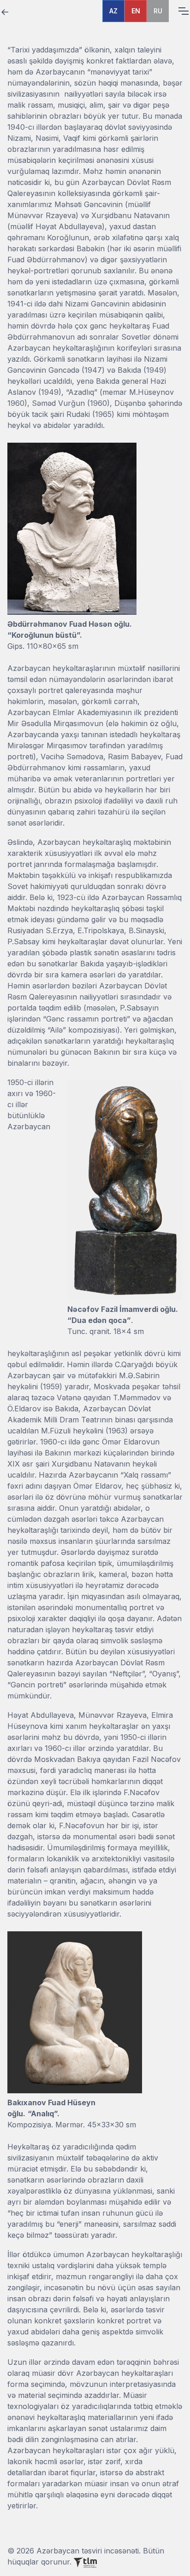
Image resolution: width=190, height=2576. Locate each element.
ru (158, 11)
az (113, 11)
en (136, 11)
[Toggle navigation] (183, 11)
